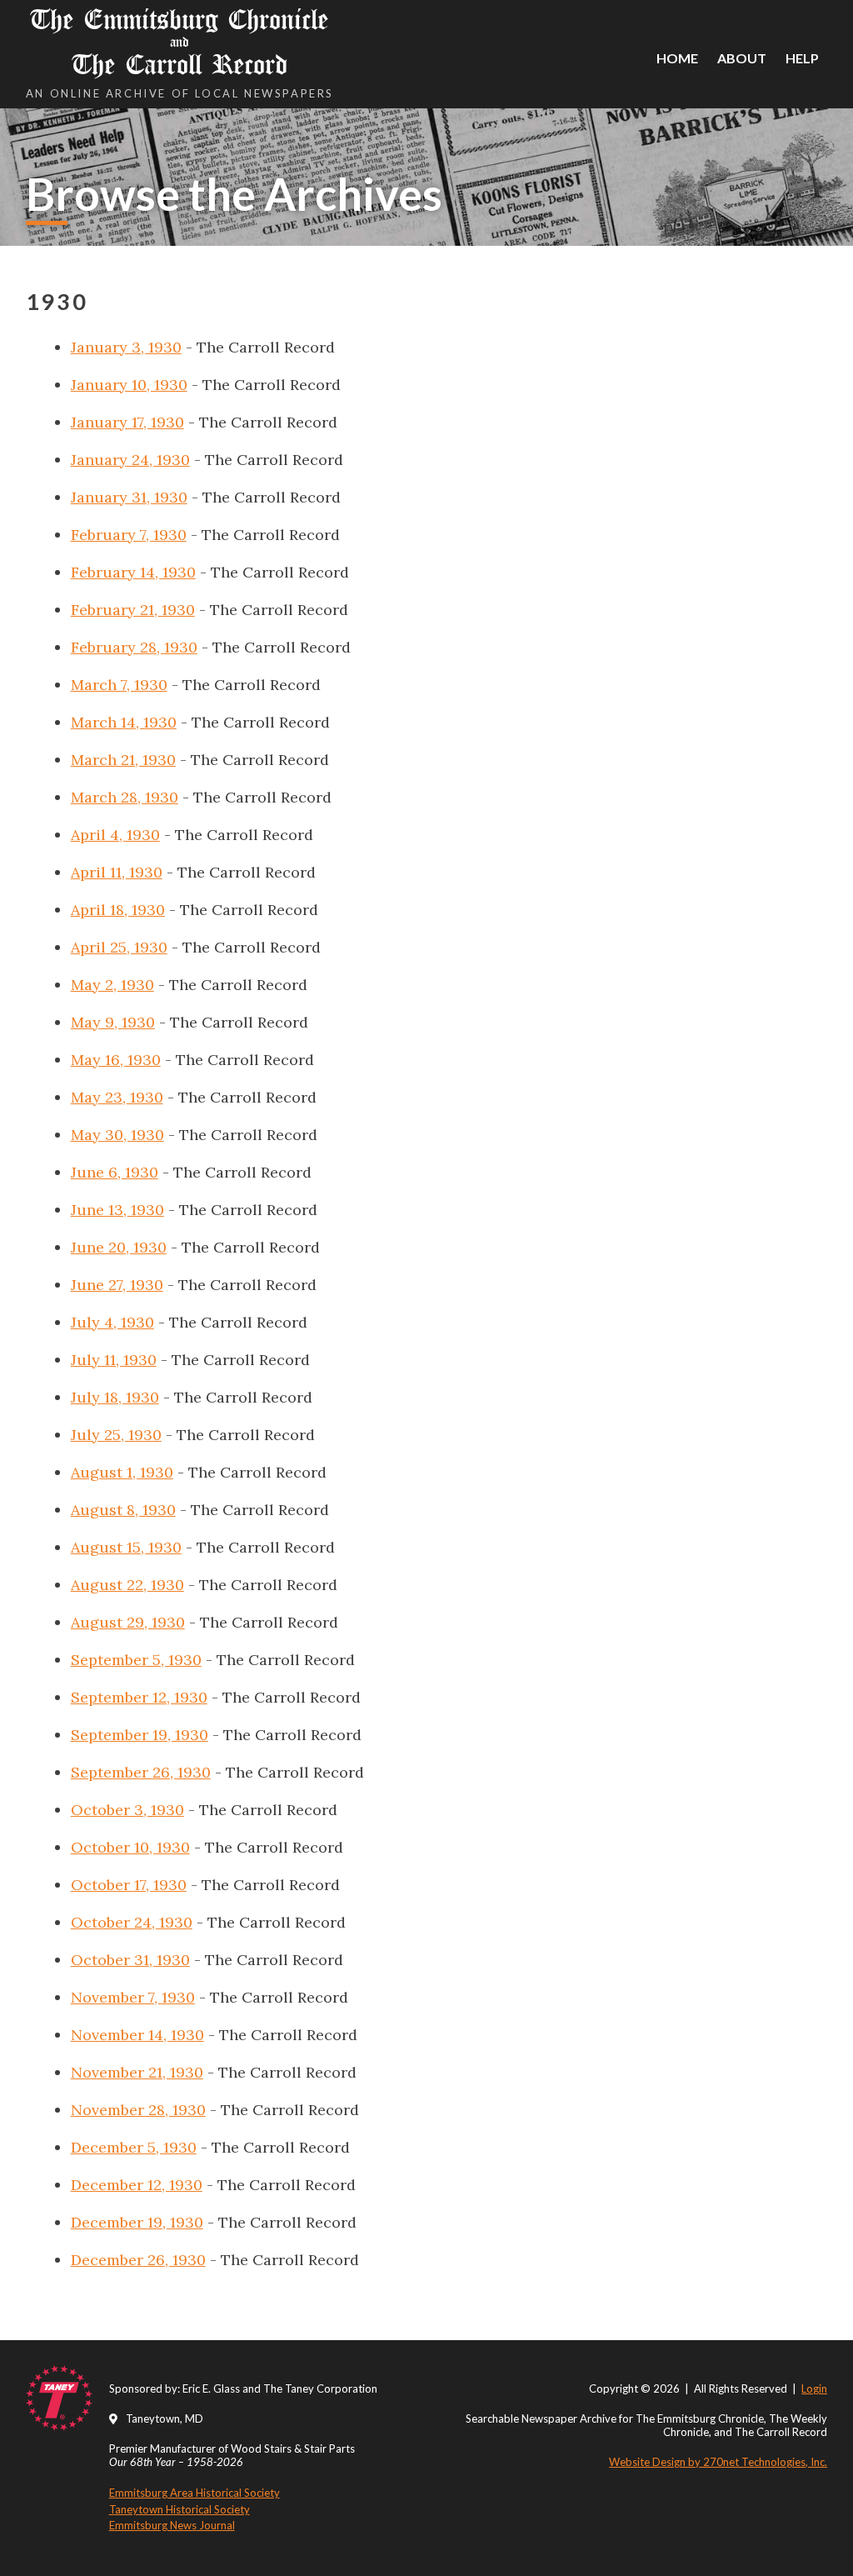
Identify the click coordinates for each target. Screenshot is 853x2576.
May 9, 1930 (113, 1022)
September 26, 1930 (141, 1772)
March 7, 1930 (119, 685)
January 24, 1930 (130, 460)
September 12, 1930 (139, 1697)
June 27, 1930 (117, 1285)
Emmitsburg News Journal (172, 2525)
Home (677, 58)
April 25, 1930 (119, 947)
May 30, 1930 (117, 1135)
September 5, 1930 (136, 1660)
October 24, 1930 (132, 1922)
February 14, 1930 (133, 572)
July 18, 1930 (115, 1397)
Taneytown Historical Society (180, 2509)
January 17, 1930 (127, 422)
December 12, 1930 (137, 2185)
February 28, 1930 (134, 647)
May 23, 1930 (117, 1097)
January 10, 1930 (129, 385)
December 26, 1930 (138, 2260)
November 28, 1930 (138, 2110)
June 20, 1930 (119, 1247)
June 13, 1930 (117, 1210)
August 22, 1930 (127, 1585)
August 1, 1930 (122, 1472)
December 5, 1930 (134, 2147)
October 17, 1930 (129, 1885)
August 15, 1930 (126, 1547)
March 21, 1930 (123, 760)
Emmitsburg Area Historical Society (195, 2493)
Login (814, 2388)
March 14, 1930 (124, 722)
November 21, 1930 (137, 2072)
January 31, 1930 (129, 497)
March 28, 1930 (125, 797)
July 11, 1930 (114, 1360)
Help (802, 58)
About (742, 58)
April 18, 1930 (118, 910)
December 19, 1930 (137, 2222)
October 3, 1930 (127, 1810)
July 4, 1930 (112, 1322)
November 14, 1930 (137, 2035)
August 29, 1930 (128, 1622)
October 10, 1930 (130, 1847)
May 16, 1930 (116, 1060)
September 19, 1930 (140, 1735)
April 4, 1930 (115, 835)
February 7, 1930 (129, 535)
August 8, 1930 (123, 1510)
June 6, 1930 (115, 1172)
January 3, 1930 (126, 347)
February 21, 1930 (133, 610)
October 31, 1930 (130, 1960)
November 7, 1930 (133, 1997)
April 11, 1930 (117, 872)
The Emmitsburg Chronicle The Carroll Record (180, 42)
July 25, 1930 (116, 1435)
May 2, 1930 (112, 985)
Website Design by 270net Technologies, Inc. (718, 2462)
